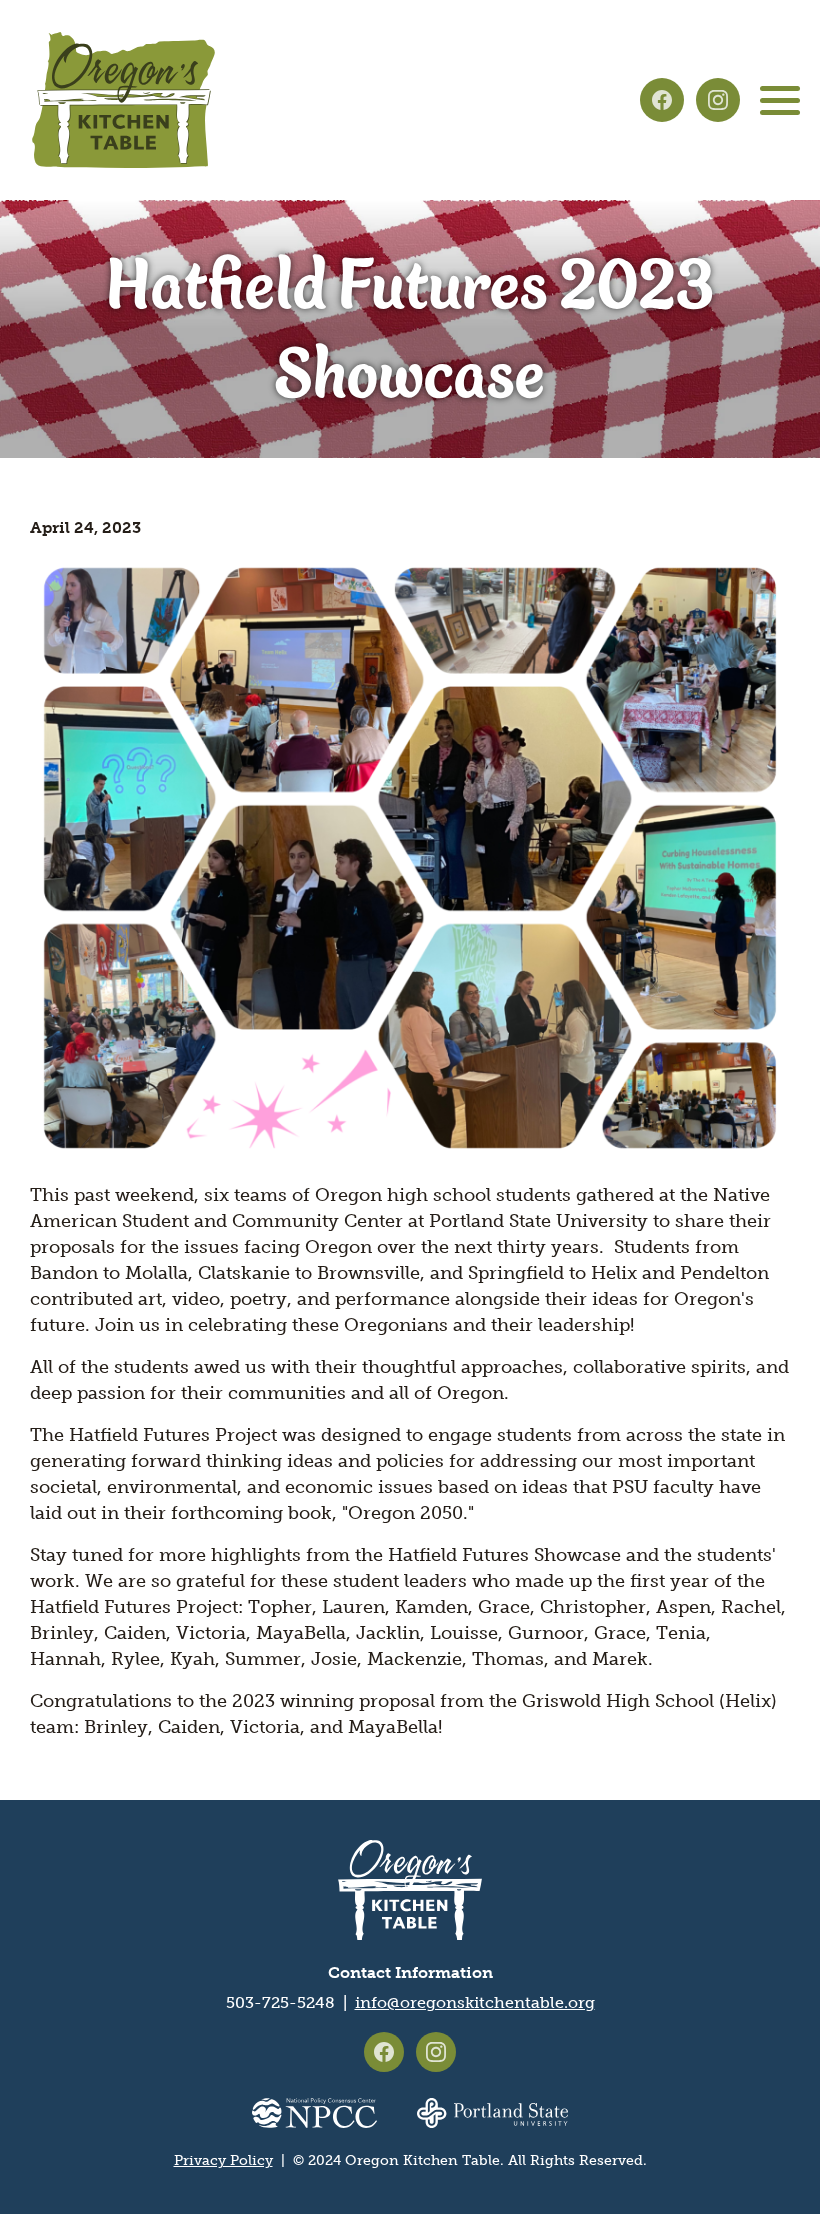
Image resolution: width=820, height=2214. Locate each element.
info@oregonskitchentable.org (475, 2002)
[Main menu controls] (780, 100)
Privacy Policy (223, 2160)
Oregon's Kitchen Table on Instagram (718, 100)
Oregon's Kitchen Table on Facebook (662, 100)
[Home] (123, 100)
